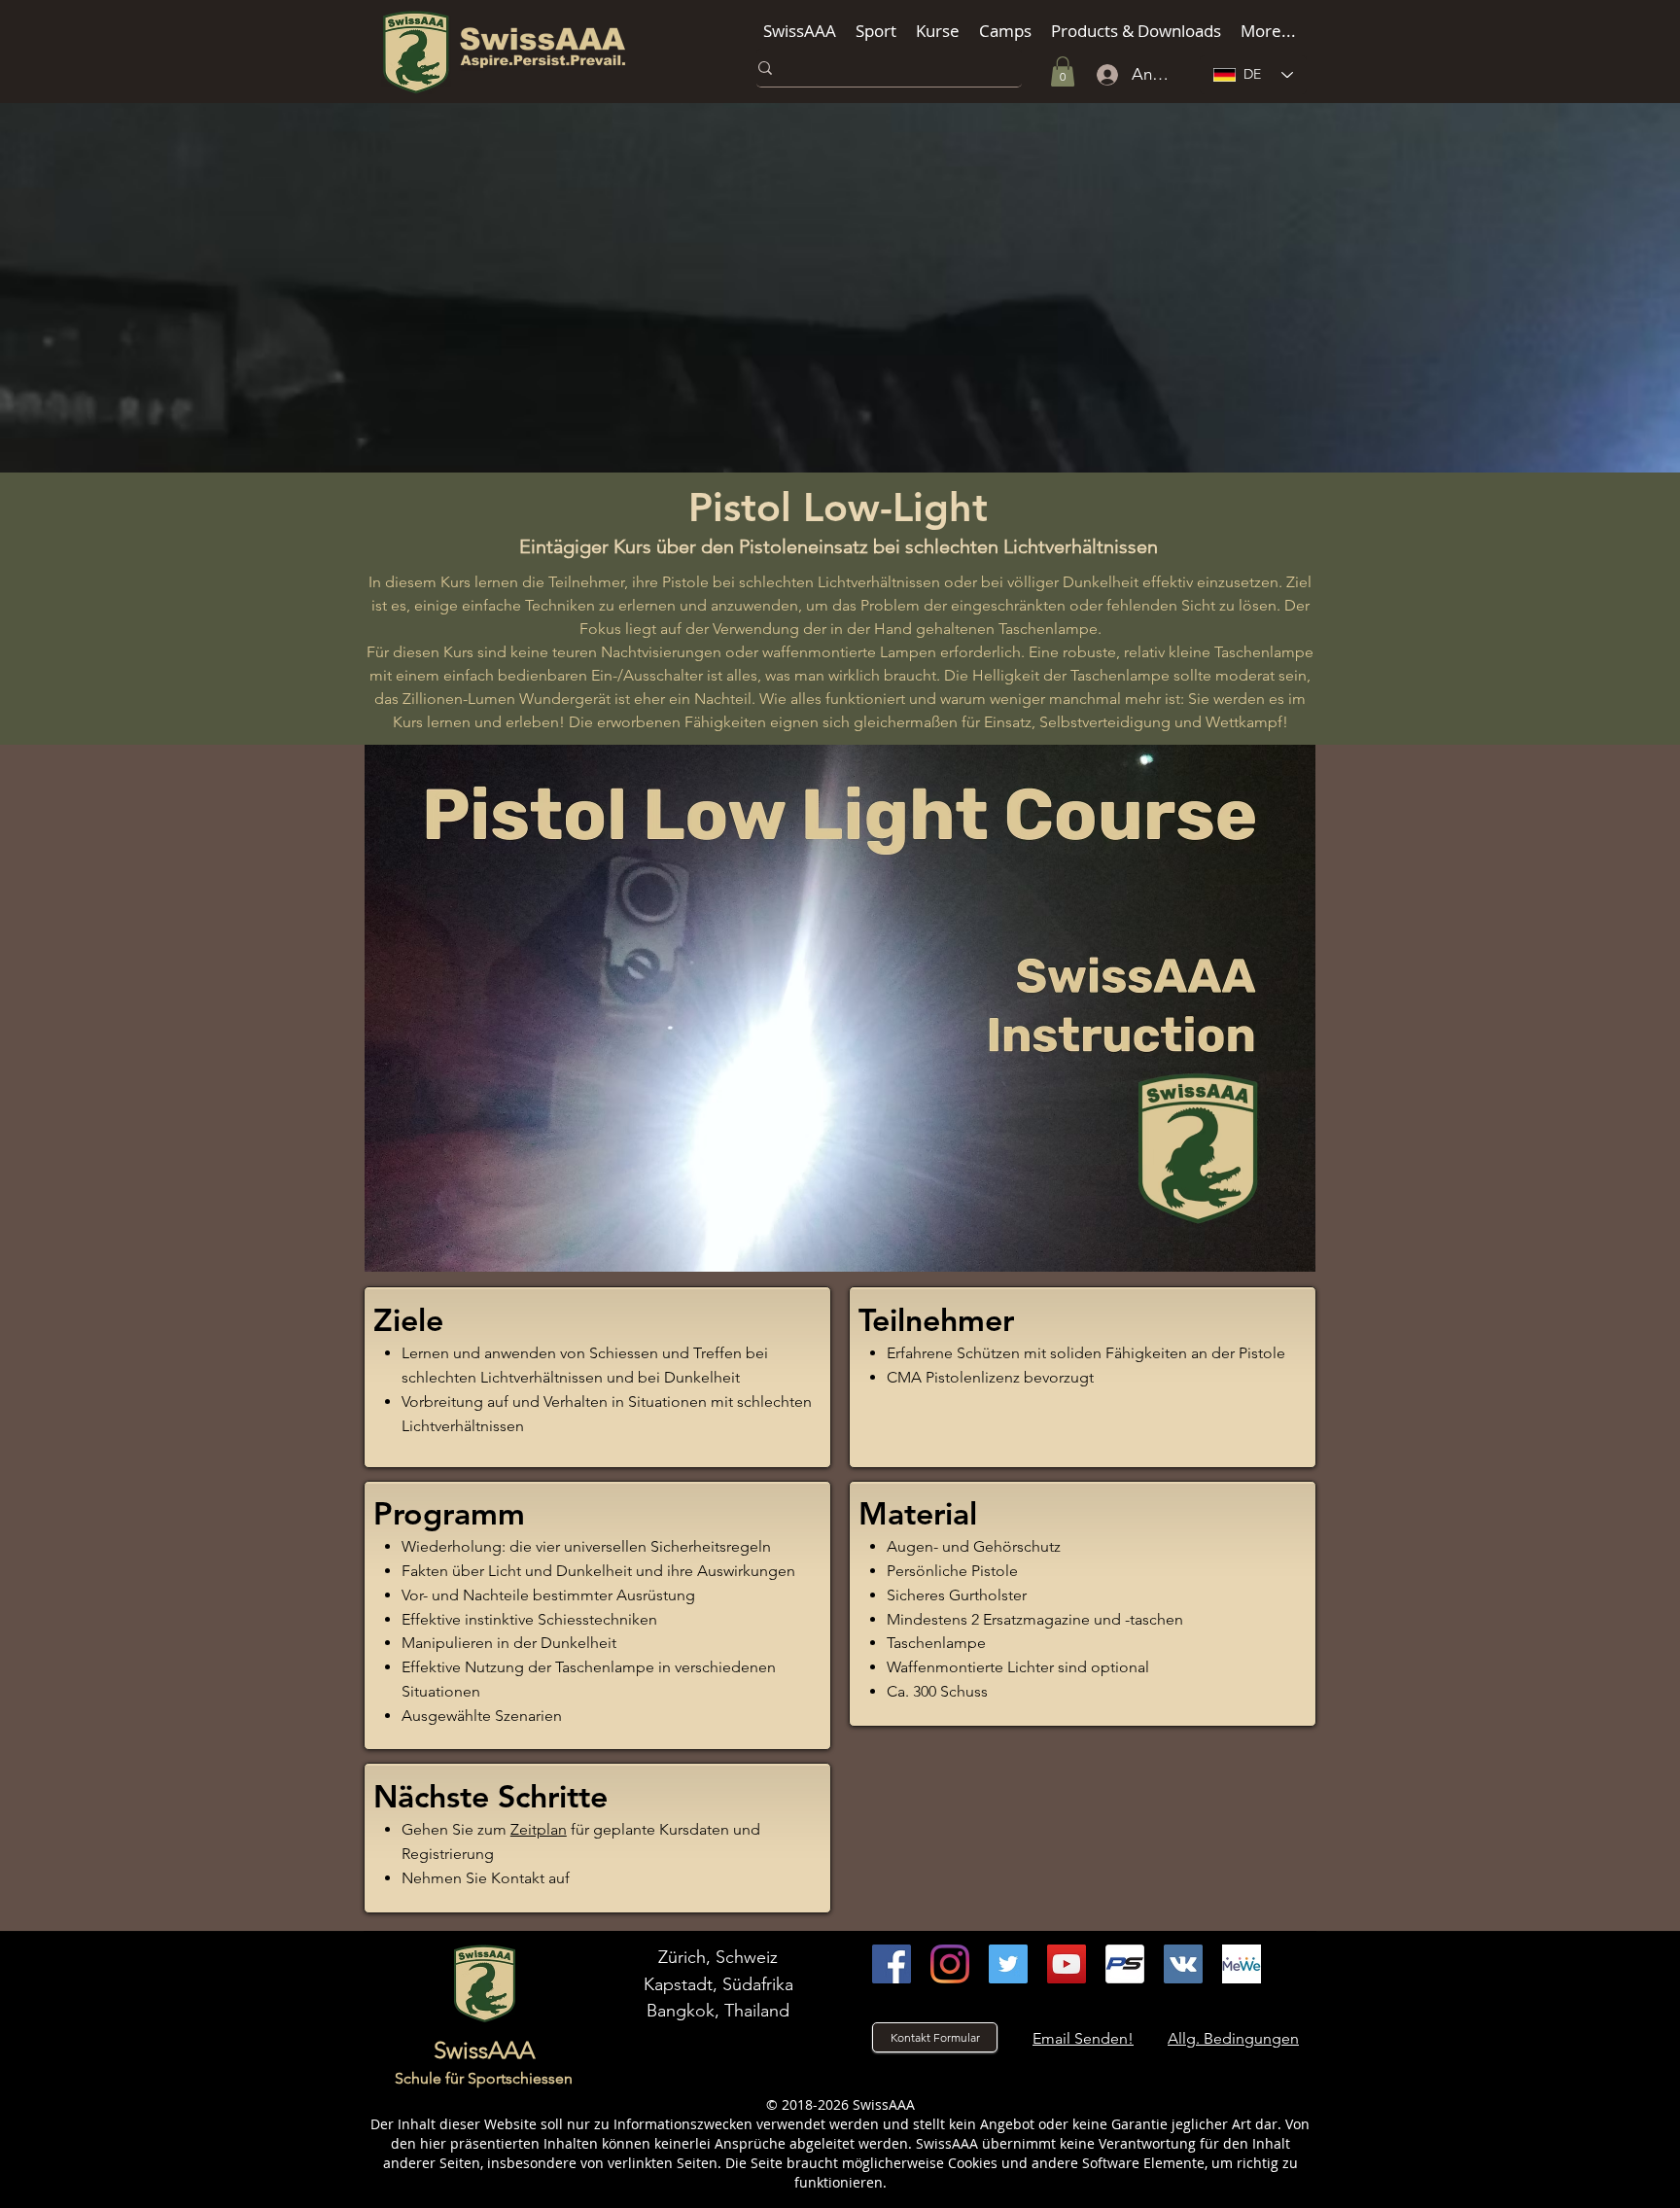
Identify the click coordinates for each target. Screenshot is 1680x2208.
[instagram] (950, 1964)
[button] (800, 31)
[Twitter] (1008, 1964)
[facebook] (892, 1964)
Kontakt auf (530, 1878)
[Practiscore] (1125, 1964)
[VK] (1183, 1964)
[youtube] (1067, 1964)
